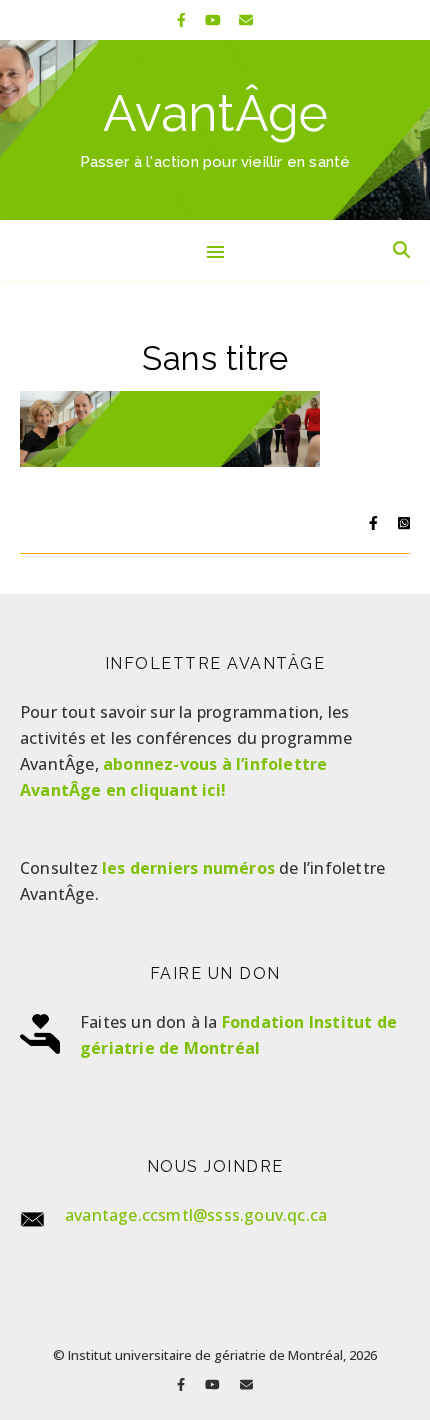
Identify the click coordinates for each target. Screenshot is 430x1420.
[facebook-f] (183, 19)
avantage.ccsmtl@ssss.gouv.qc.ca (196, 1215)
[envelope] (246, 19)
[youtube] (215, 19)
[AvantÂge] (215, 130)
